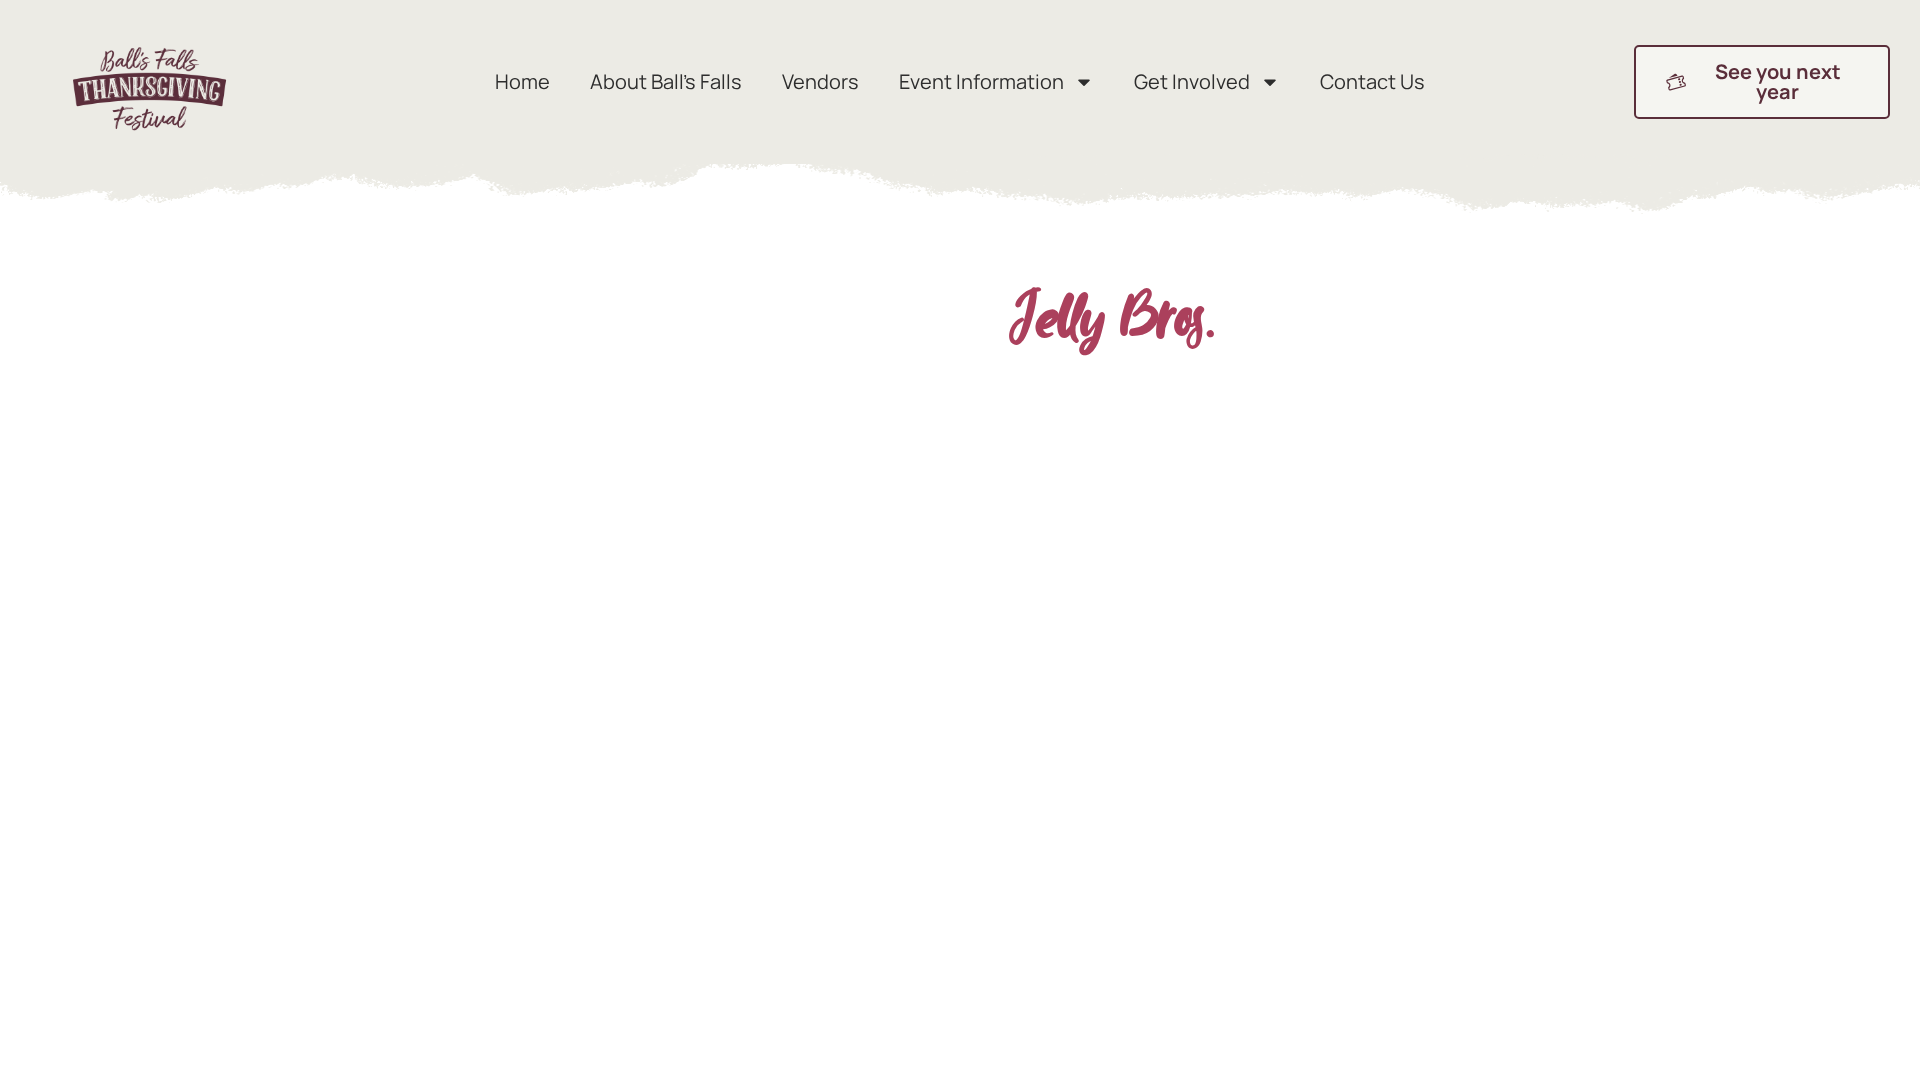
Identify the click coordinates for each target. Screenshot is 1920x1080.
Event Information (981, 81)
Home (522, 81)
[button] (1762, 82)
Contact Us (1372, 81)
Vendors (820, 81)
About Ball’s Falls (666, 81)
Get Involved (1192, 81)
